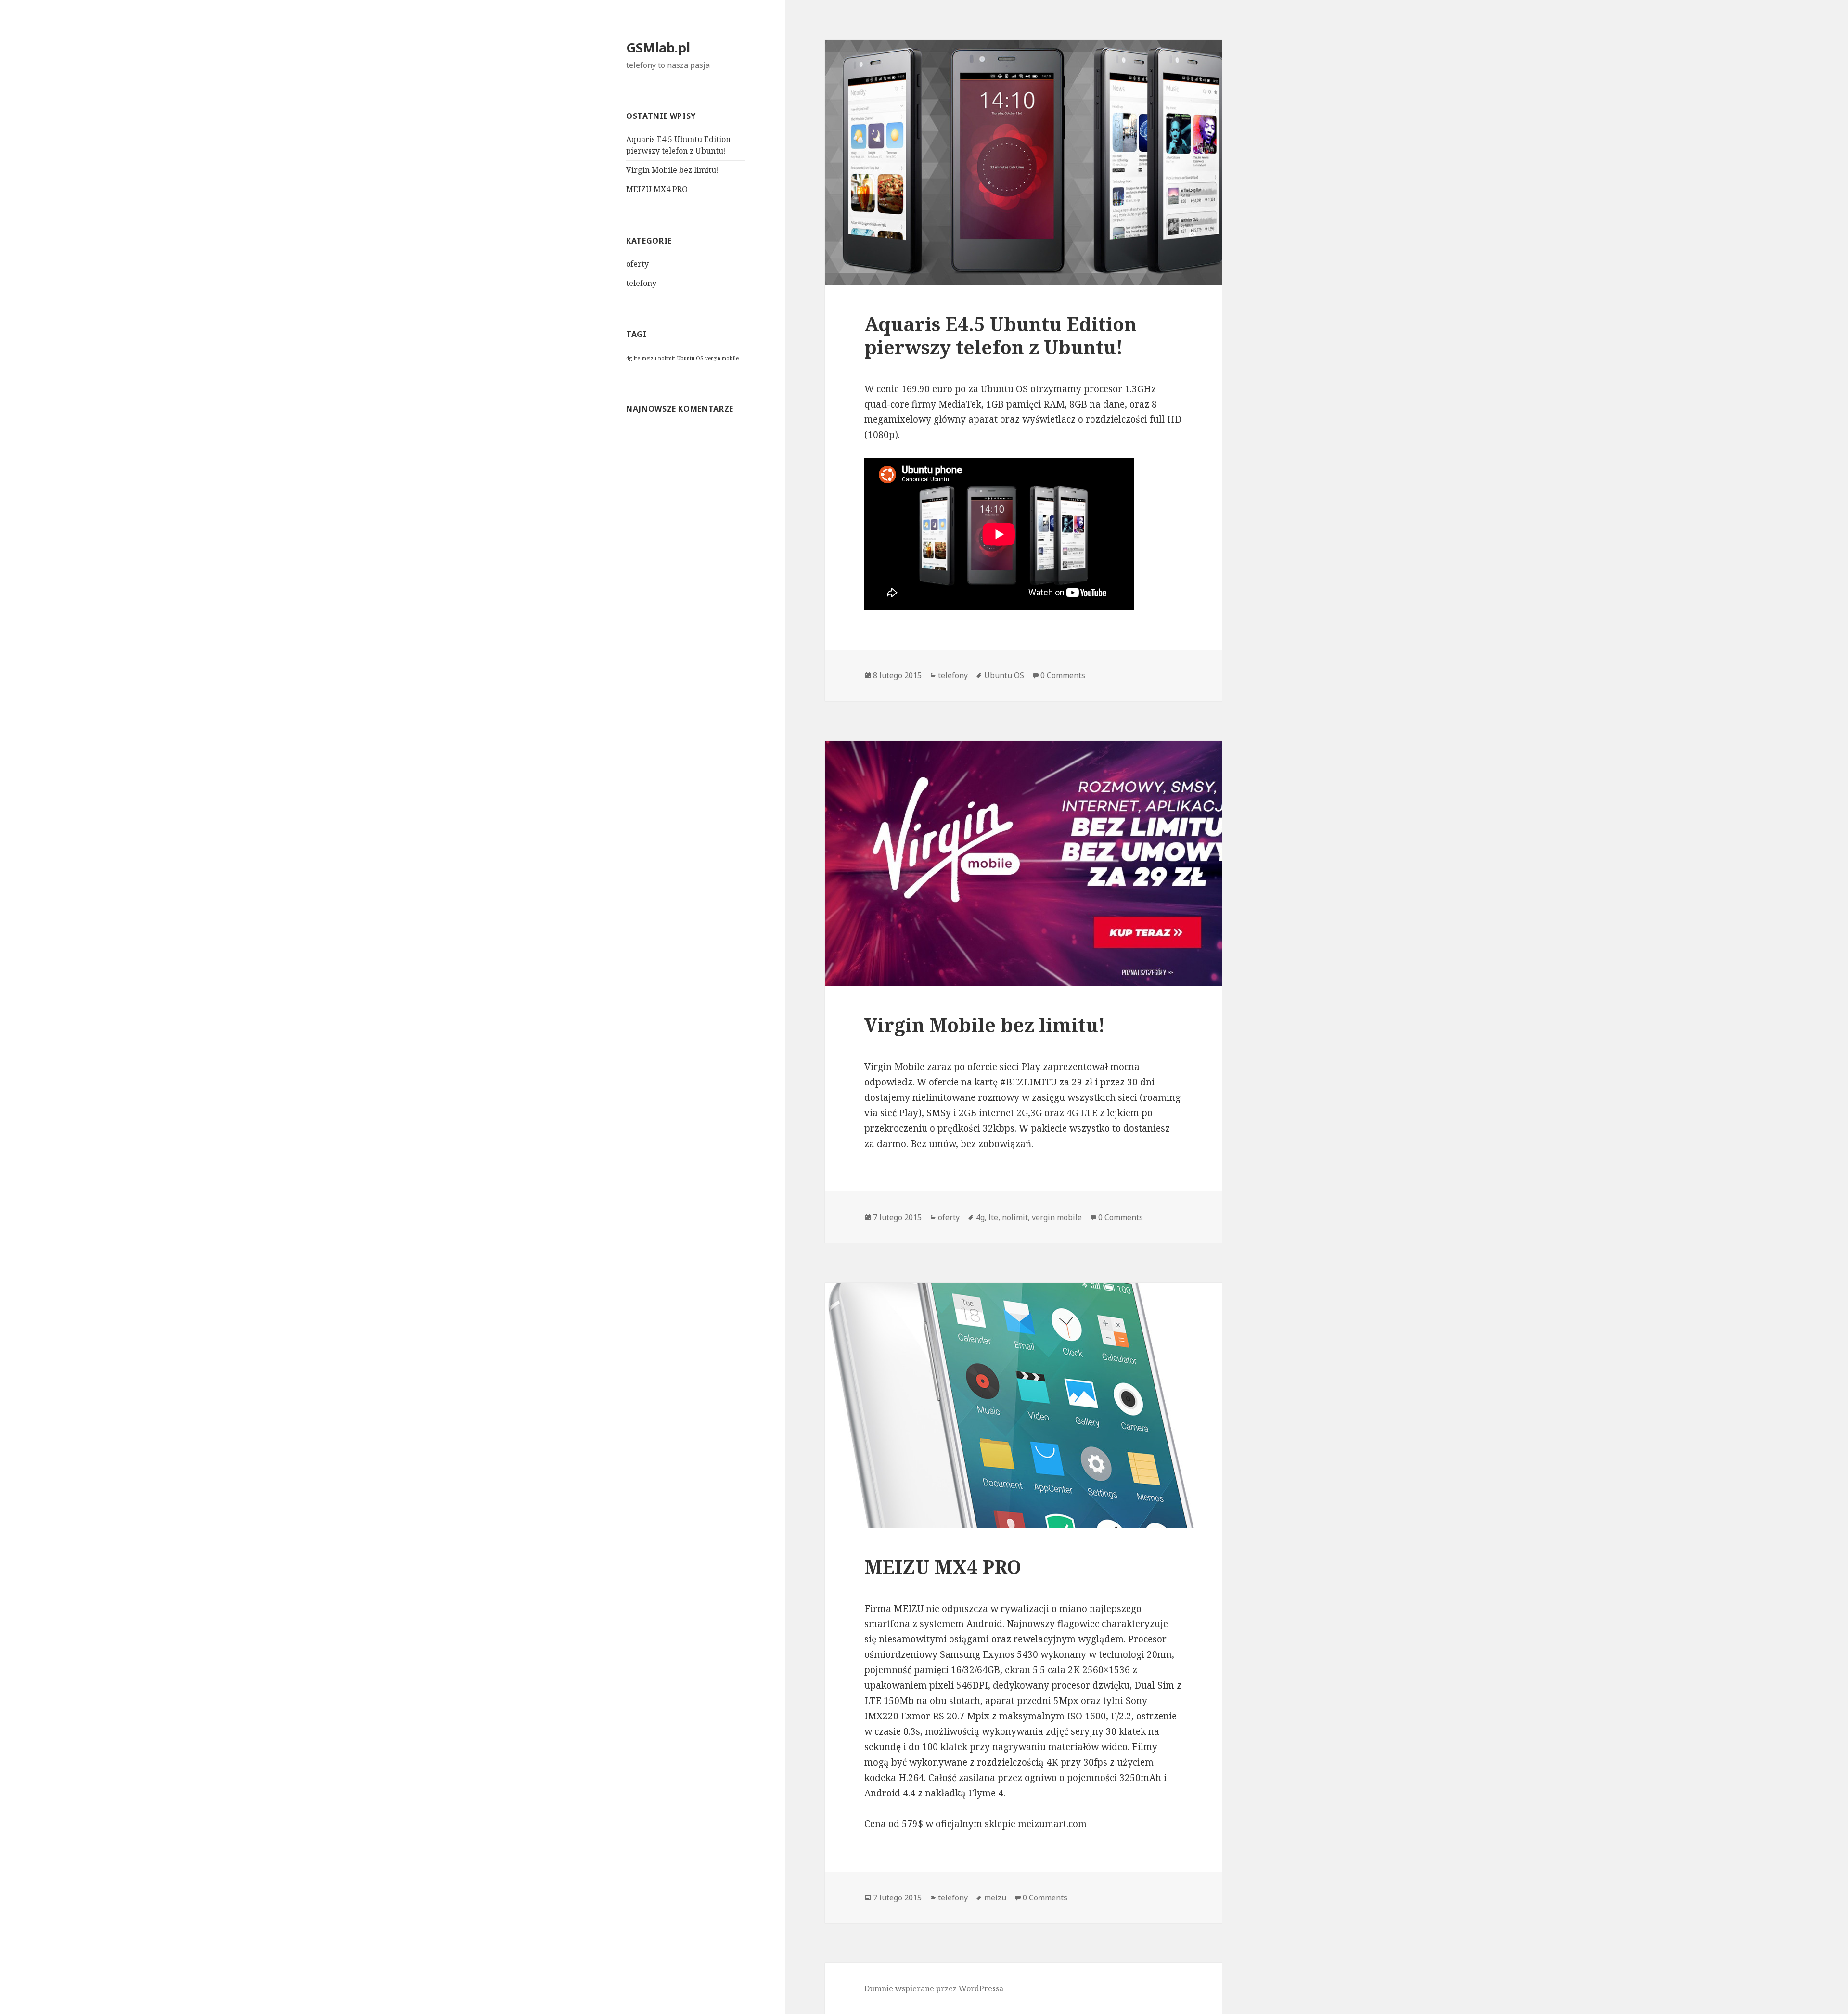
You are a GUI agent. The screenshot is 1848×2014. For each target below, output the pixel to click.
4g (629, 358)
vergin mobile (722, 358)
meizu (649, 358)
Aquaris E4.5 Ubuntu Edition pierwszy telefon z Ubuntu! (1001, 335)
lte (637, 358)
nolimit (667, 358)
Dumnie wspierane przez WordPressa (934, 1988)
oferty (637, 264)
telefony (641, 283)
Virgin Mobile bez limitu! (673, 170)
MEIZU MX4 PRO (657, 189)
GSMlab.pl (658, 47)
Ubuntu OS (690, 358)
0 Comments (1063, 675)
